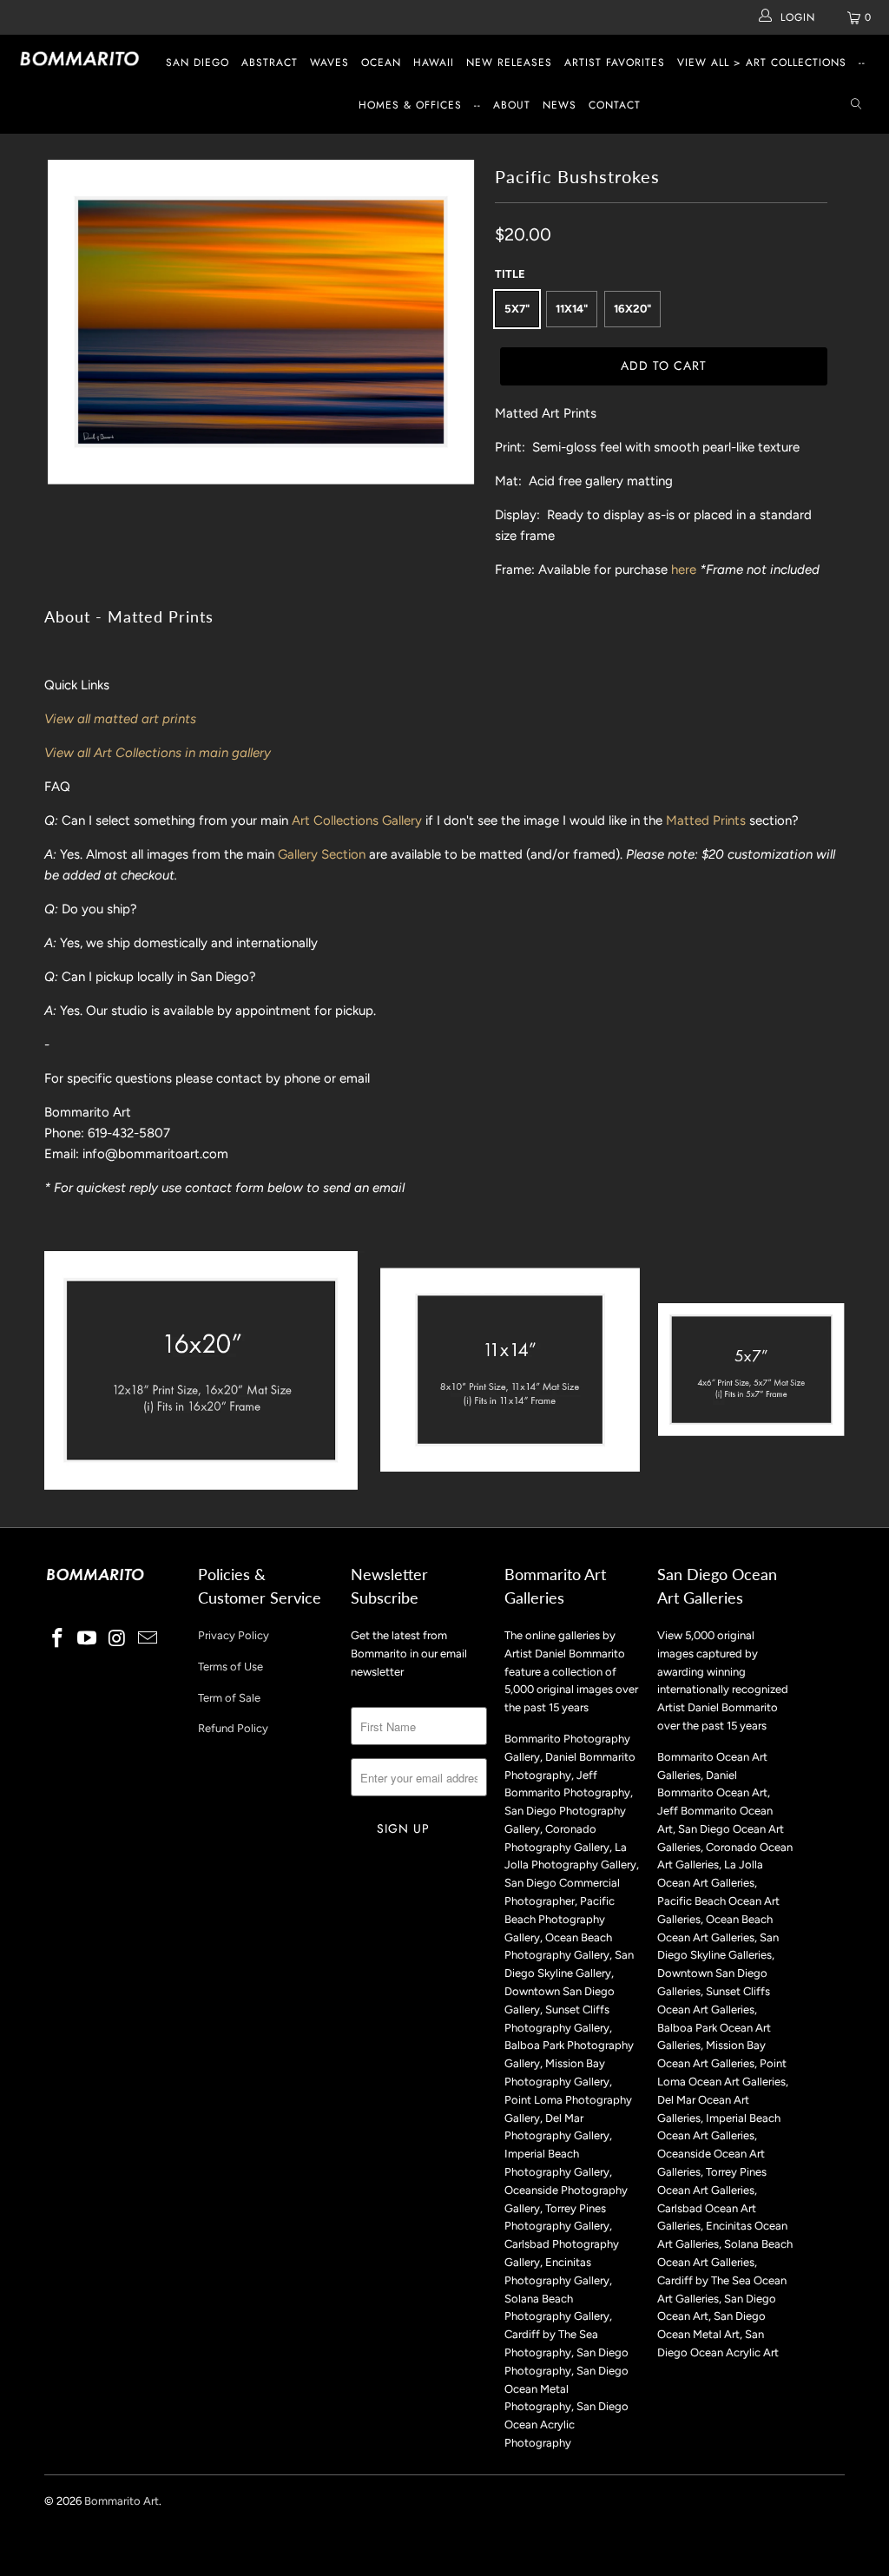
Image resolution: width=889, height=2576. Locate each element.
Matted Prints (706, 820)
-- (862, 63)
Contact (615, 105)
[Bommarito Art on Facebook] (57, 1639)
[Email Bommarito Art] (148, 1639)
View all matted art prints (120, 719)
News (560, 105)
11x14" (572, 309)
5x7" (517, 309)
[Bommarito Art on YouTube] (88, 1639)
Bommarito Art (122, 2501)
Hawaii (434, 63)
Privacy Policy (234, 1635)
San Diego (198, 63)
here (684, 570)
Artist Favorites (615, 63)
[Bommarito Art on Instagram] (118, 1639)
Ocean (381, 63)
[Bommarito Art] (80, 59)
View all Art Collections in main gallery (158, 753)
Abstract (270, 63)
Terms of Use (230, 1667)
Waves (329, 63)
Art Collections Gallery (357, 820)
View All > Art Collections (762, 63)
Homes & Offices (410, 105)
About (512, 105)
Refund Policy (233, 1728)
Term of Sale (229, 1698)
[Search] (856, 105)
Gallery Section (322, 854)
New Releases (509, 63)
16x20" (632, 309)
